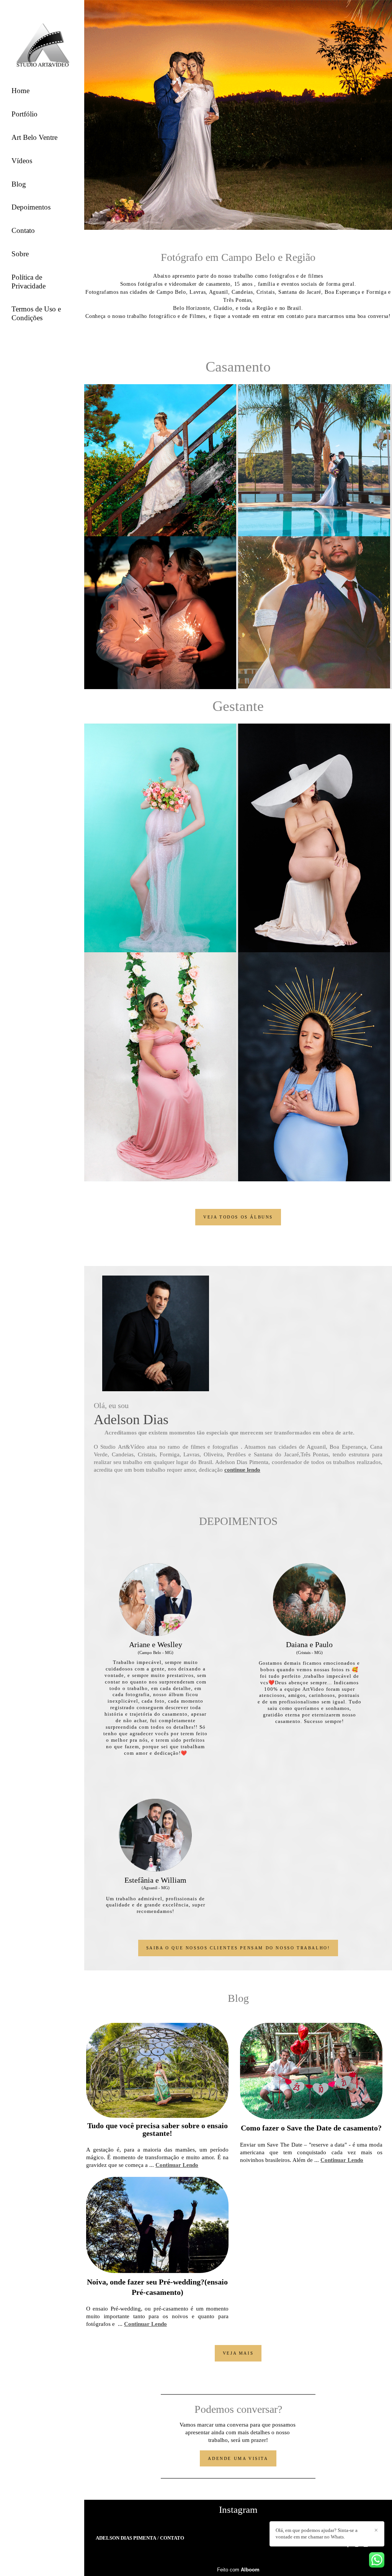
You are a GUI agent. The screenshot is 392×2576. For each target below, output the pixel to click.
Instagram (238, 2510)
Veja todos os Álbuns (238, 1217)
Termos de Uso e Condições (36, 313)
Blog (19, 184)
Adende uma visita (238, 2458)
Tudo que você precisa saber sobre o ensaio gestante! (158, 2130)
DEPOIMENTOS (238, 1521)
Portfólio (24, 114)
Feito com (238, 2570)
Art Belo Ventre (34, 137)
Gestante (238, 706)
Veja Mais (238, 2353)
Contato (23, 230)
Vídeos (22, 161)
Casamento (238, 367)
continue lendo (242, 1470)
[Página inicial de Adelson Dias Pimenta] (42, 43)
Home (20, 91)
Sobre (20, 254)
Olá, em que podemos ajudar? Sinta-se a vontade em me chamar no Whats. (317, 2533)
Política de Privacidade (29, 282)
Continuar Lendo (177, 2165)
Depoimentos (31, 207)
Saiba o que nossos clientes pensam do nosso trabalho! (238, 1948)
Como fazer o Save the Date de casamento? (311, 2128)
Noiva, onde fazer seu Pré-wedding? (146, 2282)
